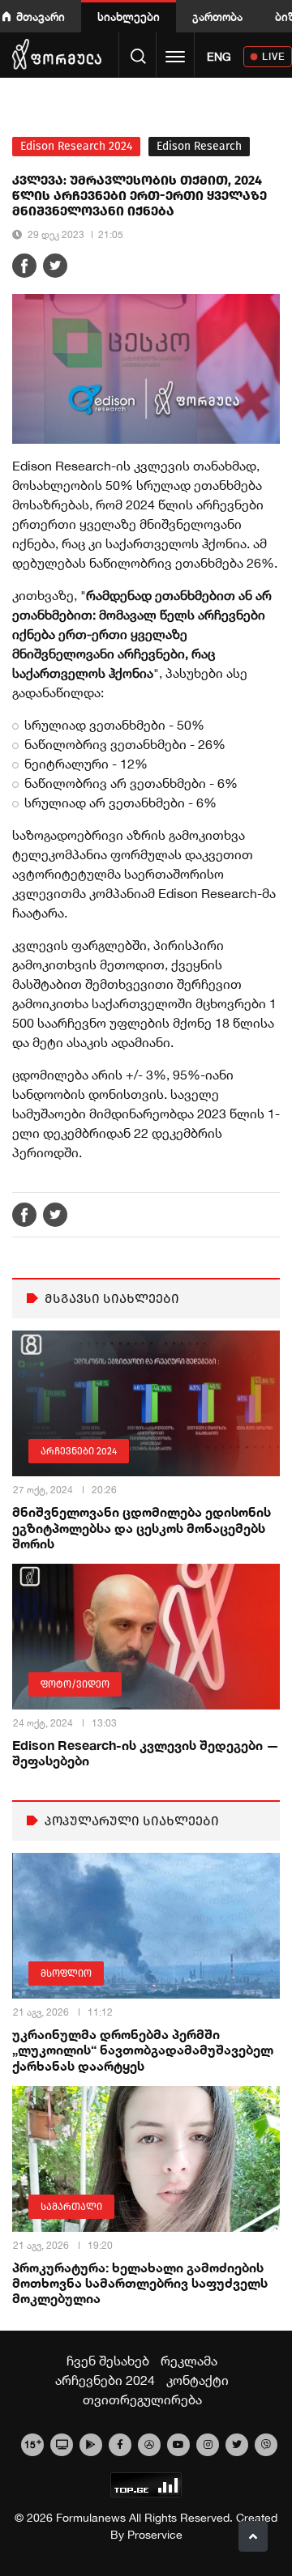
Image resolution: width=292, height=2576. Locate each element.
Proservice (155, 2535)
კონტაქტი (198, 2380)
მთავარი (41, 17)
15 (33, 2443)
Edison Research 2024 (76, 146)
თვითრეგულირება (142, 2399)
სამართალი (71, 2207)
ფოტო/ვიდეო (75, 1684)
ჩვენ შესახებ (108, 2361)
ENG (219, 57)
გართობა (217, 17)
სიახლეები (129, 17)
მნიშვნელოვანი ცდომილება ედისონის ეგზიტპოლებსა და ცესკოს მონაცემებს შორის (142, 1527)
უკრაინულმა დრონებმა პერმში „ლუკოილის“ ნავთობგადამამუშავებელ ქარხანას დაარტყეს (143, 2049)
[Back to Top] (253, 2536)
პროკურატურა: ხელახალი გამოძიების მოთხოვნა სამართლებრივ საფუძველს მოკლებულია (140, 2282)
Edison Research (199, 146)
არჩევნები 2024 (79, 1451)
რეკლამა (189, 2361)
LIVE (274, 56)
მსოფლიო (66, 1974)
